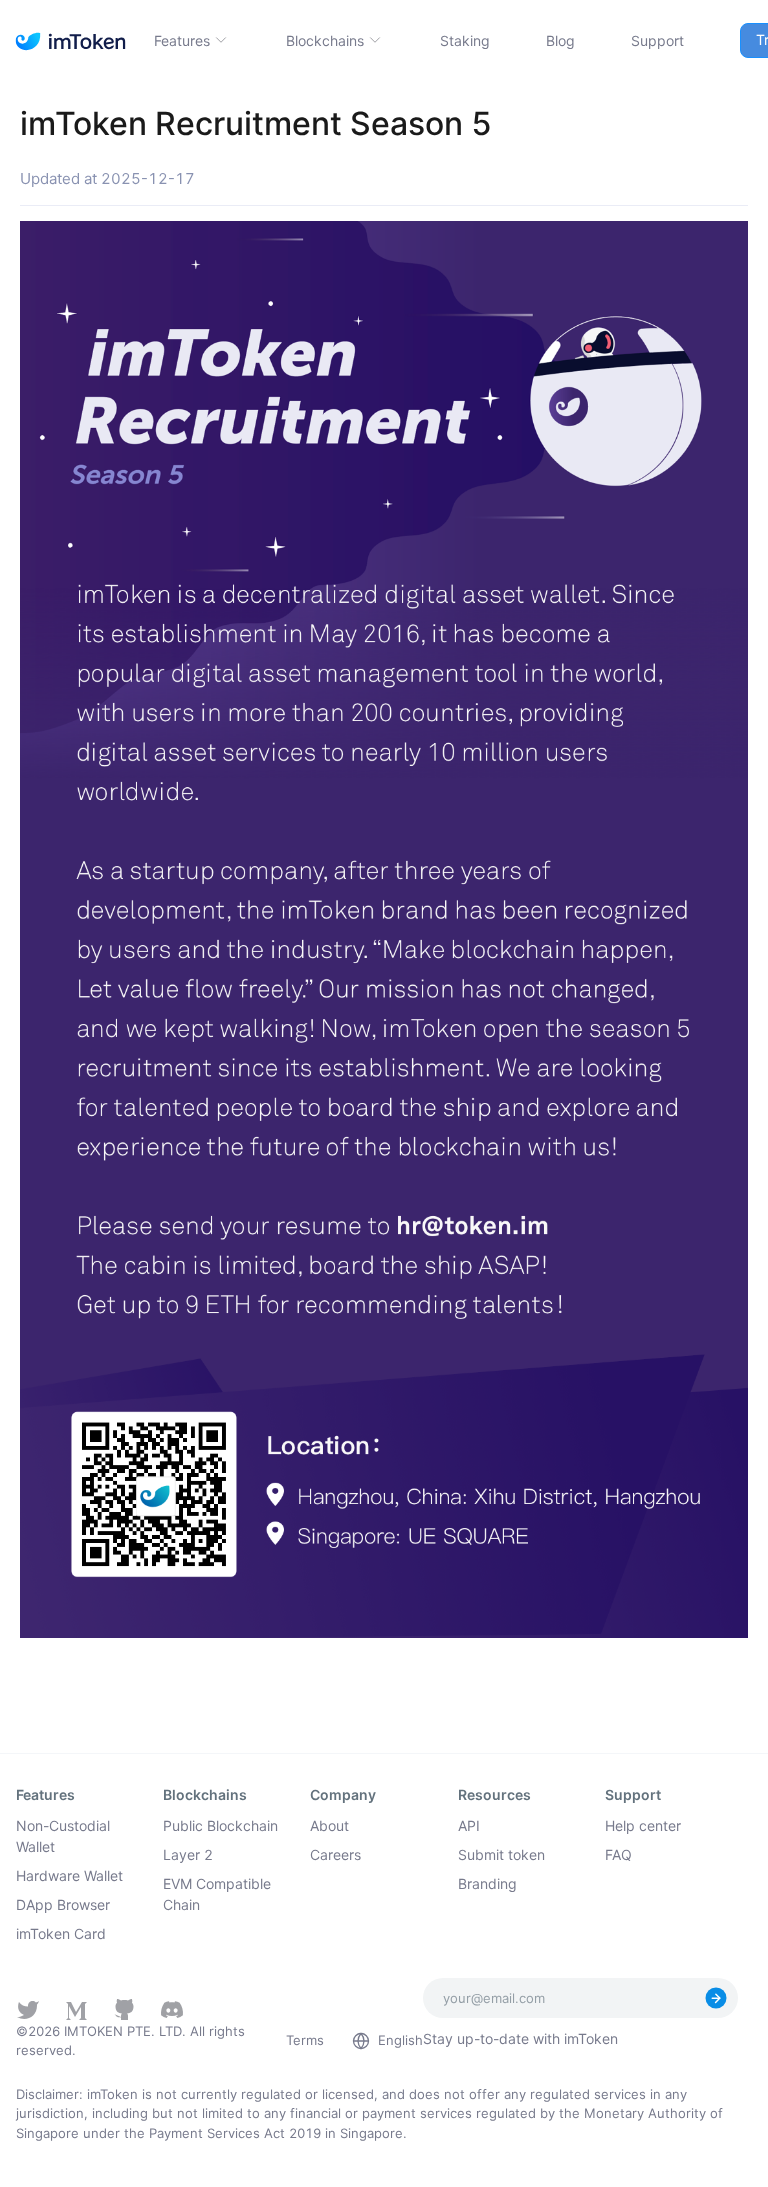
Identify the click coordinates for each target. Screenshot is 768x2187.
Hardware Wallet (69, 1875)
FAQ (618, 1854)
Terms (305, 2040)
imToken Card (61, 1933)
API (469, 1825)
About (329, 1825)
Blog (560, 40)
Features (182, 40)
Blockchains (325, 40)
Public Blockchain (220, 1825)
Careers (335, 1854)
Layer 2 (188, 1854)
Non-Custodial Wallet (63, 1836)
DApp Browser (63, 1904)
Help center (643, 1825)
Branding (487, 1883)
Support (657, 40)
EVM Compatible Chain (217, 1894)
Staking (465, 40)
